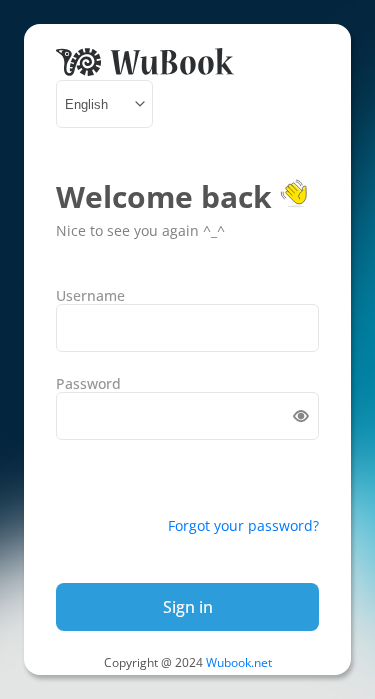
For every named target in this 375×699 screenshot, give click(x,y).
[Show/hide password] (301, 416)
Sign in (188, 607)
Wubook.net (239, 662)
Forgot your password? (243, 525)
